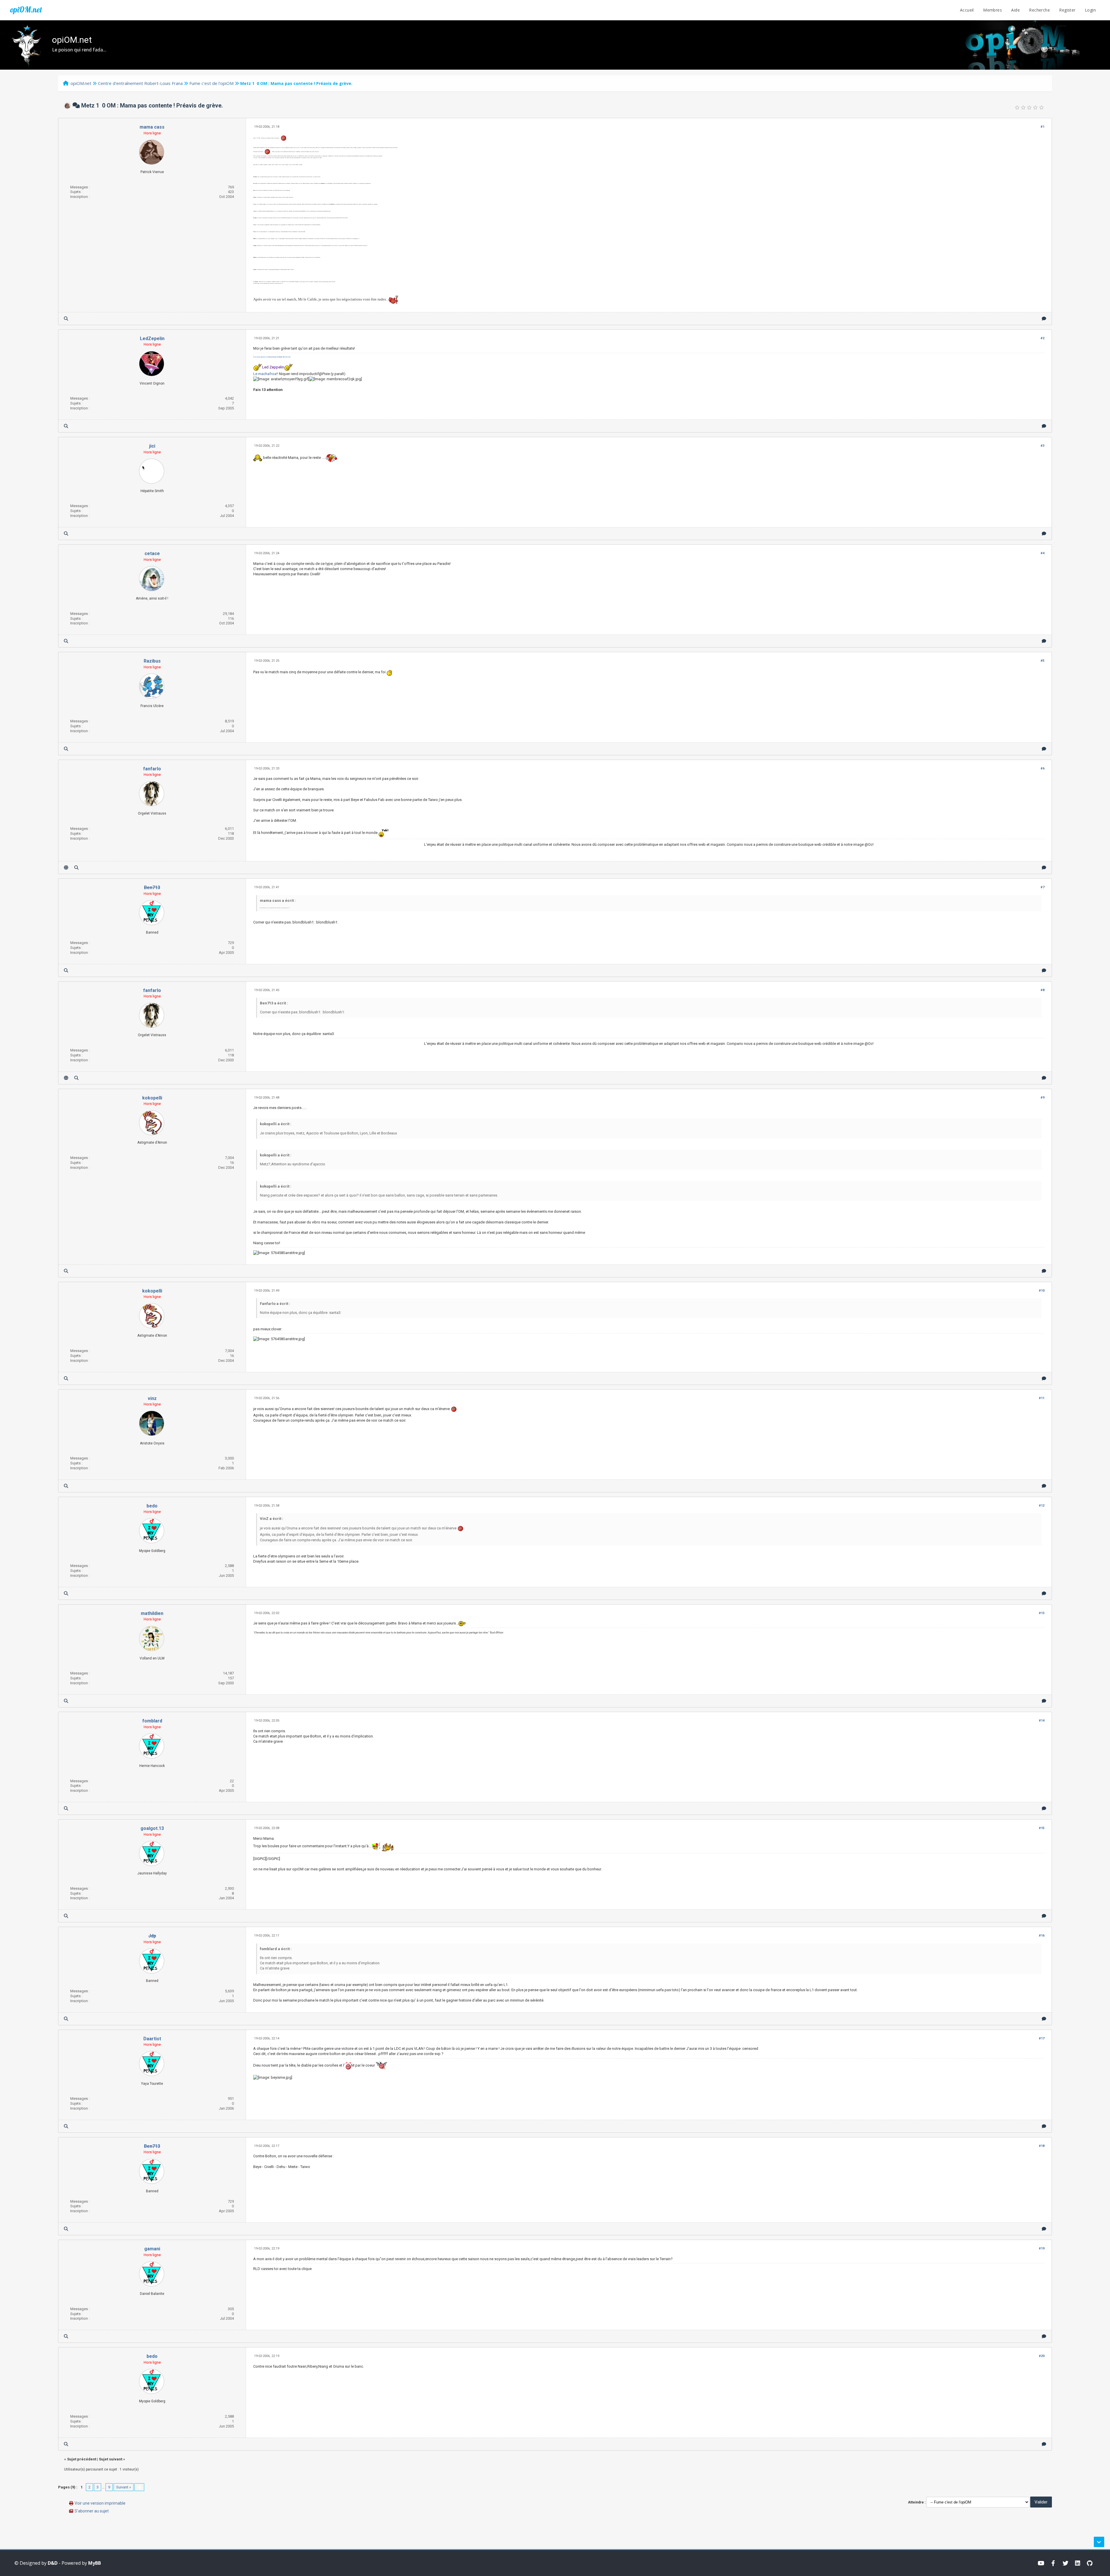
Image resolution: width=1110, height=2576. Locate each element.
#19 (1042, 2248)
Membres (992, 10)
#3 (1043, 446)
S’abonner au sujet (92, 2511)
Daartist (152, 2039)
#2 (1043, 338)
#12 (1042, 1506)
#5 (1043, 661)
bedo (152, 1506)
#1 (1043, 127)
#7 (1043, 887)
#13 (1042, 1613)
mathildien (152, 1613)
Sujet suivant (111, 2459)
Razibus (152, 661)
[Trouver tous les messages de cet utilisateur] (66, 319)
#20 (1042, 2356)
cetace (152, 553)
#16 (1042, 1936)
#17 (1042, 2038)
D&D (53, 2563)
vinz (152, 1398)
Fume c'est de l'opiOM (211, 83)
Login (1090, 10)
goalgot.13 (152, 1828)
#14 (1042, 1721)
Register (1067, 10)
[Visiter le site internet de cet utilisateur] (66, 868)
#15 (1042, 1828)
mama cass (152, 127)
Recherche (1039, 10)
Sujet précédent (82, 2459)
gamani (152, 2249)
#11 (1042, 1398)
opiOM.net (26, 10)
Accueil (967, 10)
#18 (1042, 2146)
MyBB (95, 2563)
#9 (1043, 1098)
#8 (1043, 990)
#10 (1042, 1291)
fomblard (152, 1721)
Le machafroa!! (266, 374)
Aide (1015, 10)
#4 (1043, 553)
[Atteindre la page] (139, 2487)
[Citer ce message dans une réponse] (1044, 319)
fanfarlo (152, 769)
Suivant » (124, 2487)
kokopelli (152, 1098)
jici (152, 446)
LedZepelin (152, 339)
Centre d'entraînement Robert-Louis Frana (140, 83)
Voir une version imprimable (100, 2503)
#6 (1043, 768)
